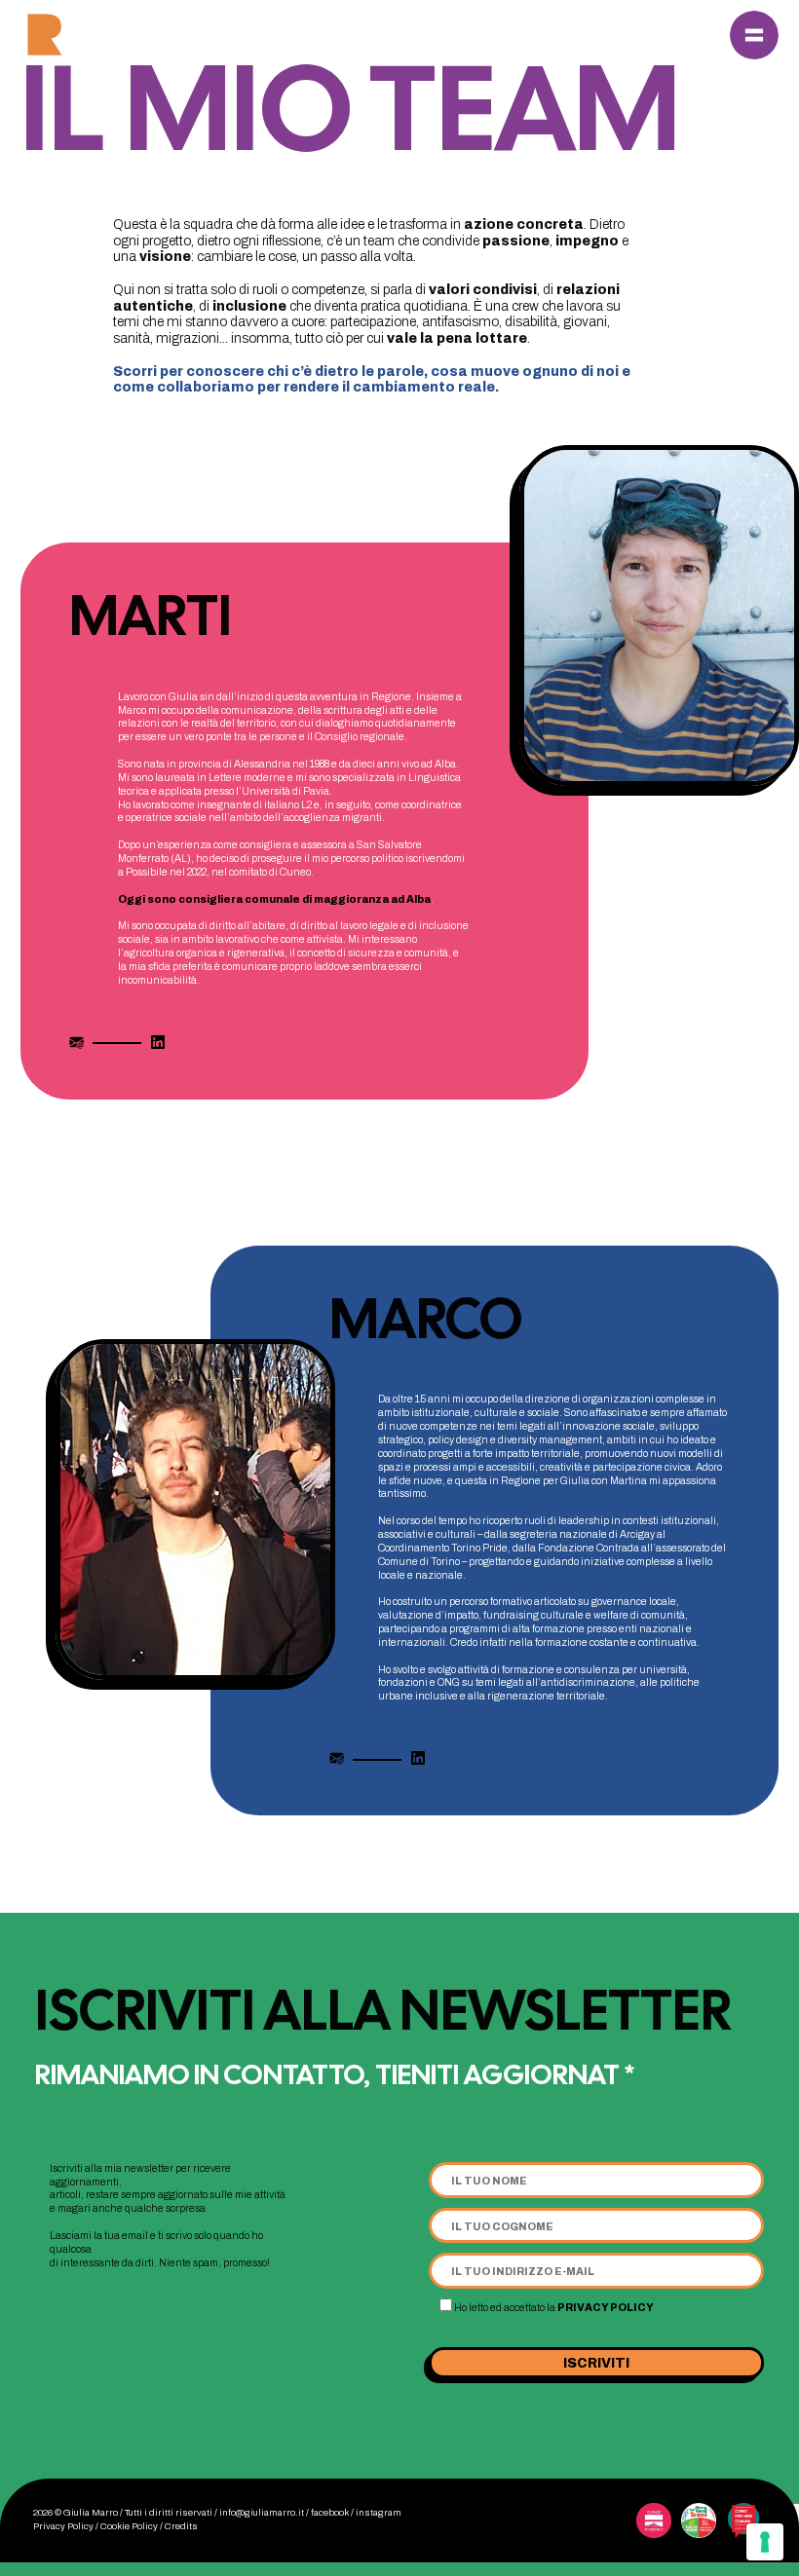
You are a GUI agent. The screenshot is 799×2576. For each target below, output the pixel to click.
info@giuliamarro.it (262, 2513)
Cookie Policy (129, 2526)
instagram (379, 2513)
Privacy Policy (606, 2308)
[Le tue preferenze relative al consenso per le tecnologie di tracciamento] (765, 2542)
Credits (181, 2526)
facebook (330, 2513)
